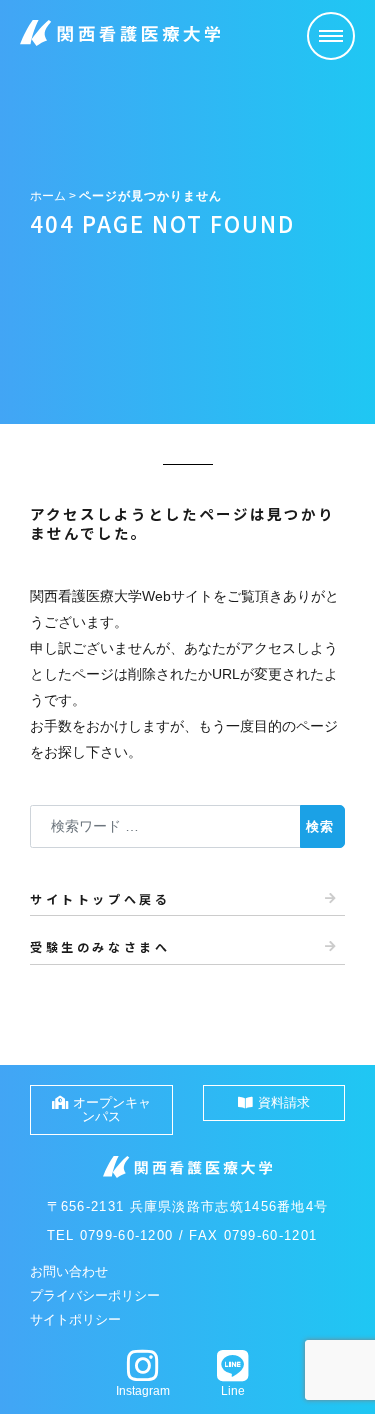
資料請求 (284, 1102)
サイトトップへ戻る (100, 898)
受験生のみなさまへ (100, 946)
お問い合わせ (69, 1271)
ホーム (48, 196)
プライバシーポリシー (95, 1295)
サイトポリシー (75, 1319)
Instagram (143, 1391)
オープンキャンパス (112, 1109)
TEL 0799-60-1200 (110, 1235)
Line (233, 1391)
